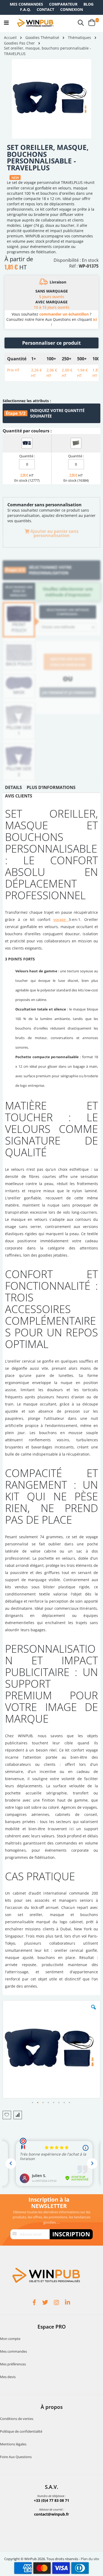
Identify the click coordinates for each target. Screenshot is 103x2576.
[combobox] (68, 627)
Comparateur (63, 4)
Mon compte (10, 2339)
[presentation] (13, 789)
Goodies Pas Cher (19, 43)
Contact (45, 9)
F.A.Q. (25, 9)
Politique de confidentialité (21, 2431)
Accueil (10, 37)
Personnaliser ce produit (51, 343)
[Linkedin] (68, 2303)
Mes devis (8, 2377)
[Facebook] (35, 2303)
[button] (93, 2011)
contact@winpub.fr (51, 2514)
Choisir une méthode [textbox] (58, 627)
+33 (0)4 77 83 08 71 (51, 2500)
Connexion (72, 9)
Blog (88, 4)
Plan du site (90, 2559)
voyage (61, 919)
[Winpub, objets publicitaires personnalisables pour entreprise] (35, 23)
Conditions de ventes (17, 2419)
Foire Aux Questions (16, 2457)
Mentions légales (13, 2444)
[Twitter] (46, 2303)
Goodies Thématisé (42, 38)
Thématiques (79, 38)
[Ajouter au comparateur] (18, 2115)
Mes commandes (26, 4)
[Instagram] (57, 2303)
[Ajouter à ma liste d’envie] (7, 2115)
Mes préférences (13, 2364)
